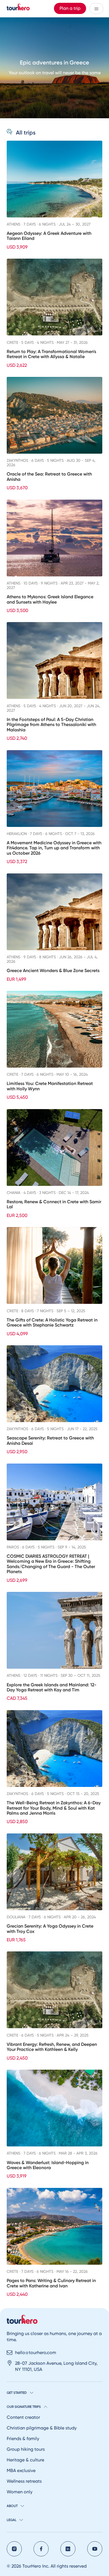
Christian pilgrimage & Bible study (42, 2428)
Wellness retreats (24, 2481)
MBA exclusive (21, 2470)
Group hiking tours (26, 2449)
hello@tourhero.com (36, 2353)
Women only (20, 2492)
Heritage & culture (25, 2460)
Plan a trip (70, 8)
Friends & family (23, 2439)
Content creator (23, 2417)
